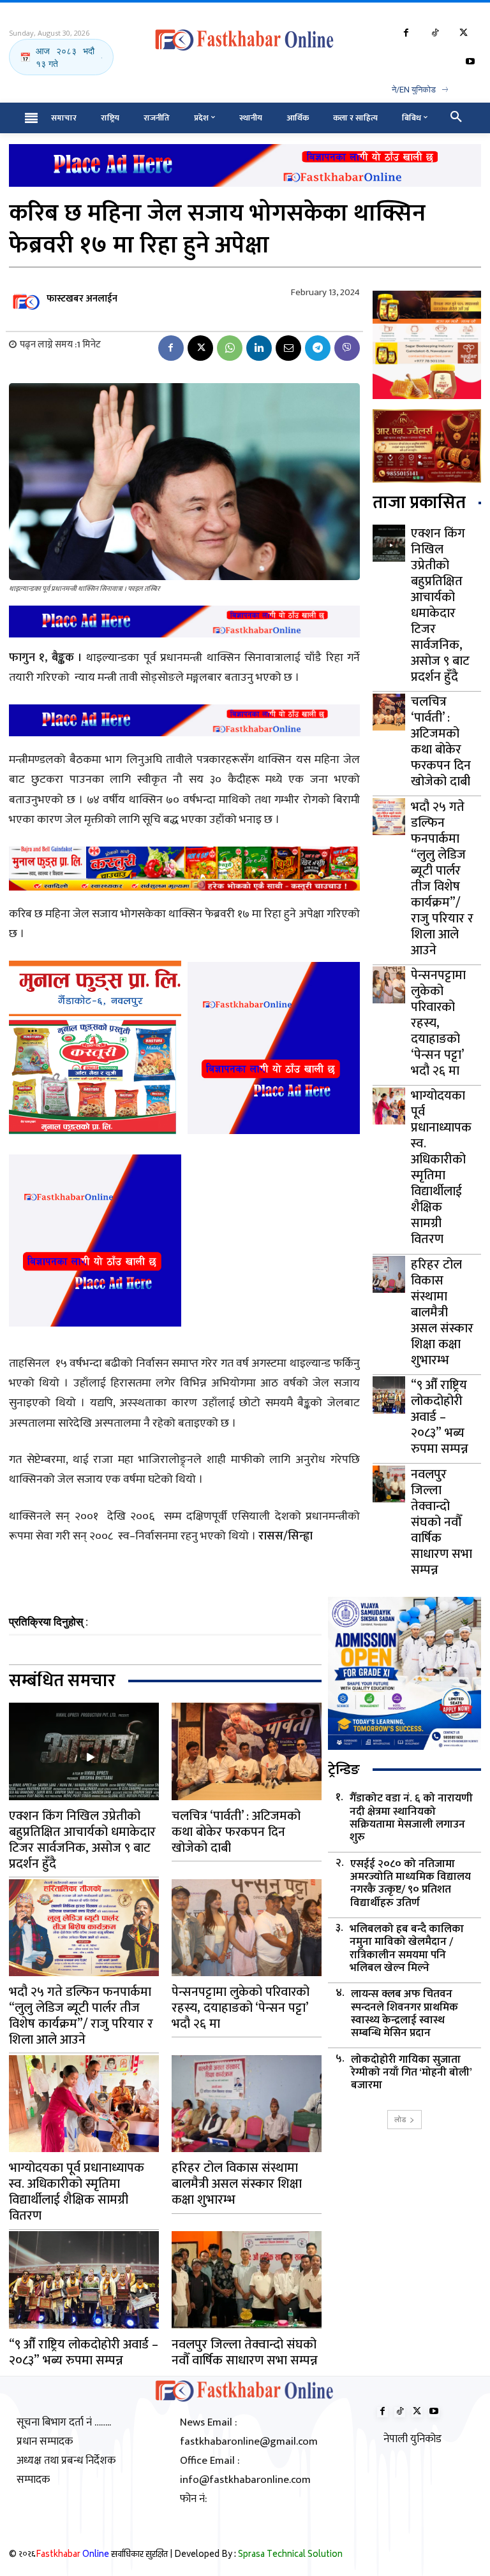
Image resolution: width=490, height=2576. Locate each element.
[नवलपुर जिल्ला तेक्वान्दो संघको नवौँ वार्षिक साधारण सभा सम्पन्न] (389, 1484)
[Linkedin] (259, 348)
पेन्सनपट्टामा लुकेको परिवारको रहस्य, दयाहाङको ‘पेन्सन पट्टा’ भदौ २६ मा (438, 1023)
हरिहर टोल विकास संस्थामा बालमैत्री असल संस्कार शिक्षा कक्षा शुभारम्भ (442, 1313)
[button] (456, 118)
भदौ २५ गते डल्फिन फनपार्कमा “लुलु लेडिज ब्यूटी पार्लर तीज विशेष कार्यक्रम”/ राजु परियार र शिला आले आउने (442, 879)
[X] (464, 33)
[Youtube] (470, 62)
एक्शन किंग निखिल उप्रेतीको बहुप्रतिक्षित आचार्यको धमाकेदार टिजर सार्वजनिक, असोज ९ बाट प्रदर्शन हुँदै (440, 605)
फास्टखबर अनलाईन (82, 299)
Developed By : (258, 2555)
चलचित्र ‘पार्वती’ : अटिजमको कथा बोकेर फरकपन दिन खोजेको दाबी (441, 742)
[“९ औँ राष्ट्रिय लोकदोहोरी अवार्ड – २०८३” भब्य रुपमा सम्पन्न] (389, 1395)
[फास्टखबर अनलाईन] (27, 299)
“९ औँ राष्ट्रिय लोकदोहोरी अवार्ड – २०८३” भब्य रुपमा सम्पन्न (440, 1417)
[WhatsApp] (230, 348)
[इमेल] (288, 348)
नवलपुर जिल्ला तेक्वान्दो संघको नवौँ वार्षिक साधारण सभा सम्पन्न (442, 1522)
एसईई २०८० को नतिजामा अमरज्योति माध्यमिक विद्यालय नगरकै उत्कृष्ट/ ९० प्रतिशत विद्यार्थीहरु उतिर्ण (411, 1884)
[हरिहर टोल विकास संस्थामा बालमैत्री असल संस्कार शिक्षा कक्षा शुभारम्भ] (389, 1274)
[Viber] (347, 348)
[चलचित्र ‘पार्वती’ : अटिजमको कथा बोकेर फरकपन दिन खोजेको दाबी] (389, 712)
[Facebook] (406, 33)
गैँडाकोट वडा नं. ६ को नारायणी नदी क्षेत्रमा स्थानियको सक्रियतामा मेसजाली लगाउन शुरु (411, 1818)
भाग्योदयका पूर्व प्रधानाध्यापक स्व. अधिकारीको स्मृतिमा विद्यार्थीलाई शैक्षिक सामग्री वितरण (441, 1168)
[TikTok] (435, 33)
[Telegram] (318, 348)
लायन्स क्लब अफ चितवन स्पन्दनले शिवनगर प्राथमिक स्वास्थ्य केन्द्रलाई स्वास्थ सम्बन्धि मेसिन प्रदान (405, 2014)
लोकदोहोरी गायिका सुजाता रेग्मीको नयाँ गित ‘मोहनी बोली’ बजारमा (412, 2073)
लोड (400, 2119)
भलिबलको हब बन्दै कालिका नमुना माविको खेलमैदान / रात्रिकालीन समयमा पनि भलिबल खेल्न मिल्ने (407, 1949)
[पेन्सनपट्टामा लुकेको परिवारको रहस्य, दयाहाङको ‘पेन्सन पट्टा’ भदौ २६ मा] (389, 985)
